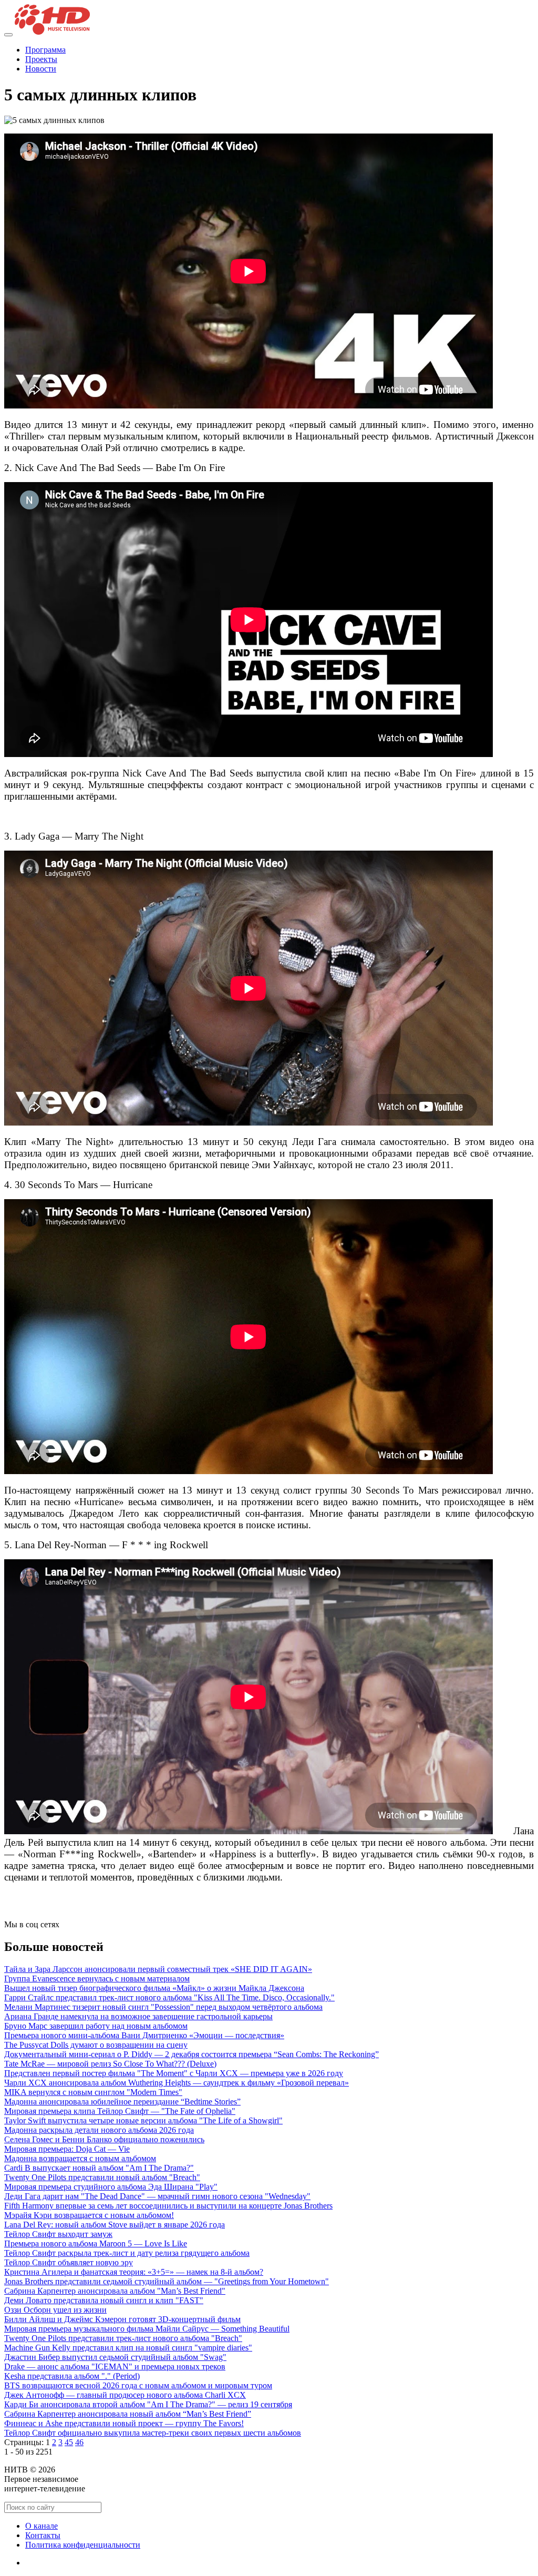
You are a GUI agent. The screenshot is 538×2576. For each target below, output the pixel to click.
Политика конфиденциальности (83, 2545)
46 (79, 2442)
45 (69, 2442)
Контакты (43, 2535)
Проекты (41, 59)
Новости (41, 69)
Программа (45, 50)
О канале (42, 2526)
